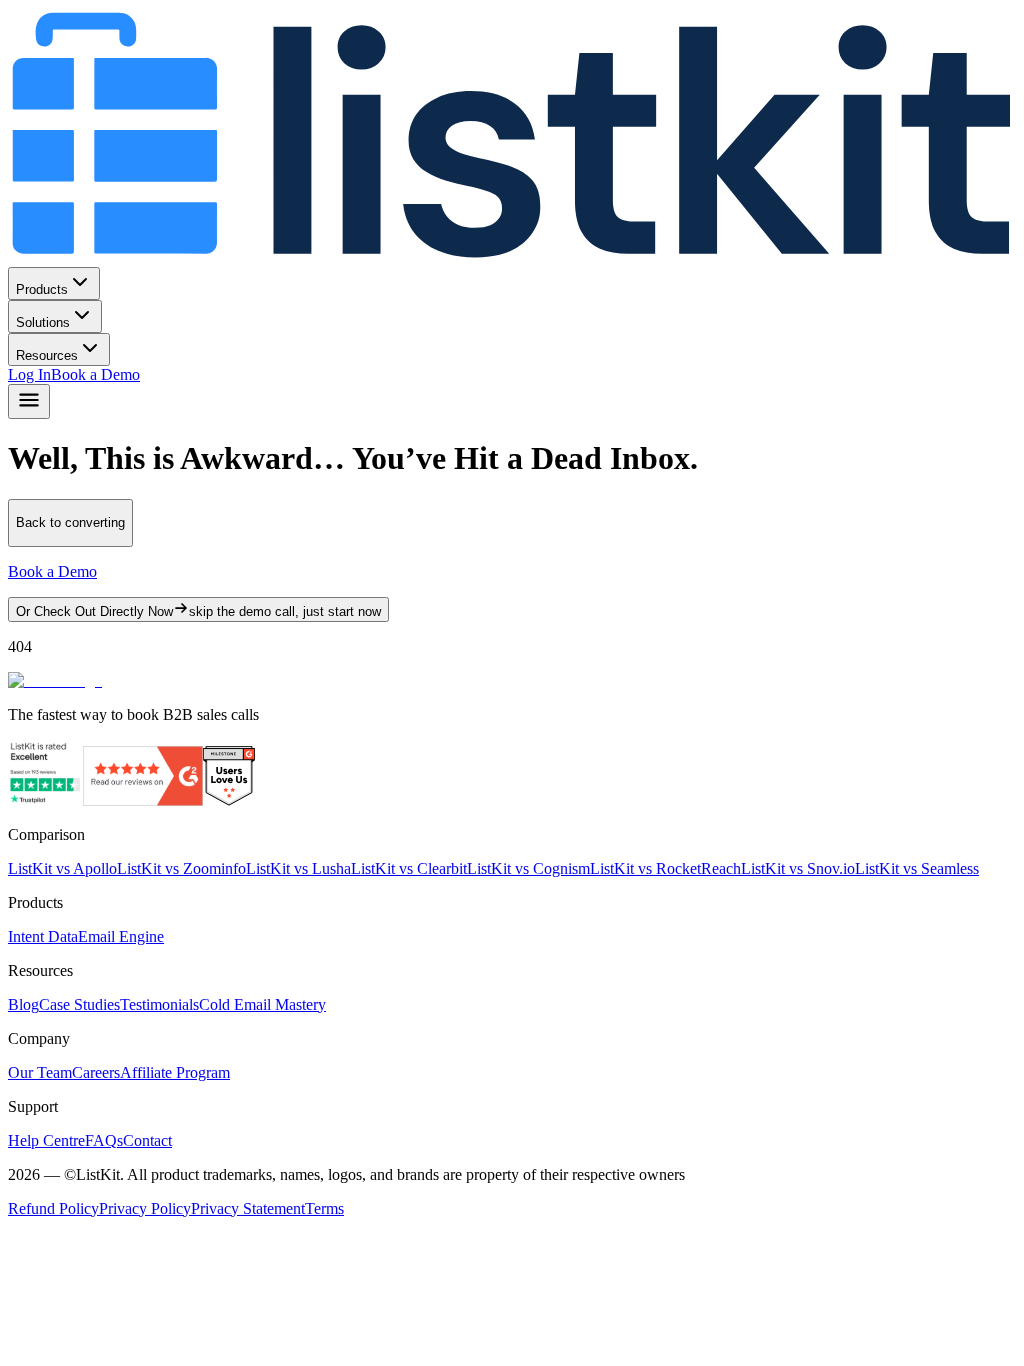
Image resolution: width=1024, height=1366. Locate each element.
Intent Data (43, 936)
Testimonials (159, 1004)
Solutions (43, 322)
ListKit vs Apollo (62, 868)
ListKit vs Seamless (917, 868)
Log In (29, 374)
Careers (96, 1072)
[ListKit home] (512, 257)
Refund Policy (53, 1208)
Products (42, 289)
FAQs (104, 1140)
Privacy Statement (248, 1208)
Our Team (40, 1072)
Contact (147, 1140)
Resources (47, 355)
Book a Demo (95, 374)
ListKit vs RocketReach (665, 868)
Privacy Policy (145, 1208)
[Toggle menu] (29, 401)
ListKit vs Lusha (298, 868)
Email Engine (121, 936)
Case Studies (79, 1004)
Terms (324, 1208)
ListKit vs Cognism (528, 868)
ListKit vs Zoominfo (181, 868)
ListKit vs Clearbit (409, 868)
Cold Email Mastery (262, 1004)
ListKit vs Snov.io (798, 868)
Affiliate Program (175, 1072)
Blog (23, 1004)
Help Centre (46, 1140)
